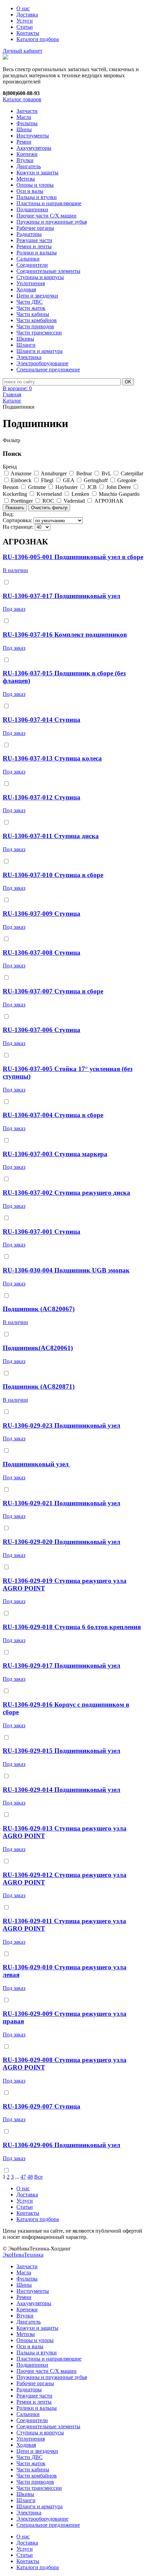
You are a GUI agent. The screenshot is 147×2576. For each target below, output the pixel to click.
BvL (106, 473)
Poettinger (22, 501)
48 (30, 2177)
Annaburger (54, 473)
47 (23, 2177)
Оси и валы (30, 191)
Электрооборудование (42, 363)
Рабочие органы (35, 228)
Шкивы (25, 339)
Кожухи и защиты (37, 173)
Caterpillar (132, 473)
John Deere (119, 487)
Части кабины (33, 314)
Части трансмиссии (39, 333)
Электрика (29, 357)
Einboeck (21, 480)
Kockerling (15, 494)
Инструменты (33, 136)
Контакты (28, 33)
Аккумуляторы (34, 148)
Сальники (28, 259)
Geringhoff (96, 480)
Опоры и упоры (35, 185)
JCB (92, 487)
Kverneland (49, 494)
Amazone (21, 473)
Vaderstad (74, 501)
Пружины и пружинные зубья (52, 222)
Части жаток (31, 308)
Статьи (25, 27)
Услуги (25, 21)
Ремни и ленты (34, 246)
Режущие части (34, 240)
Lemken (80, 494)
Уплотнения (31, 283)
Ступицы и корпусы (40, 277)
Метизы (26, 179)
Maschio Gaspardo (119, 494)
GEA (69, 480)
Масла (24, 117)
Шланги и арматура (39, 351)
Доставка (27, 15)
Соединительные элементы (48, 271)
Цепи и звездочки (37, 296)
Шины (24, 129)
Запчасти (27, 111)
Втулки (25, 160)
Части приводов (35, 326)
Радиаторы (29, 234)
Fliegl (47, 480)
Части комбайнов (37, 320)
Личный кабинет (23, 51)
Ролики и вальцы (37, 253)
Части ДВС (30, 302)
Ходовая (26, 289)
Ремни (24, 142)
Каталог (12, 401)
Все (38, 2177)
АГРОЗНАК (109, 501)
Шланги (26, 345)
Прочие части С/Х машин (46, 216)
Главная (12, 394)
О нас (23, 8)
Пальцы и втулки (37, 197)
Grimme (37, 487)
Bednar (84, 473)
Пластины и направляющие (49, 203)
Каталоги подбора (38, 39)
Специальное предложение (48, 369)
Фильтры (27, 123)
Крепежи (27, 154)
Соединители (32, 265)
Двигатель (29, 166)
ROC (48, 501)
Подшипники (32, 209)
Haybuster (66, 487)
